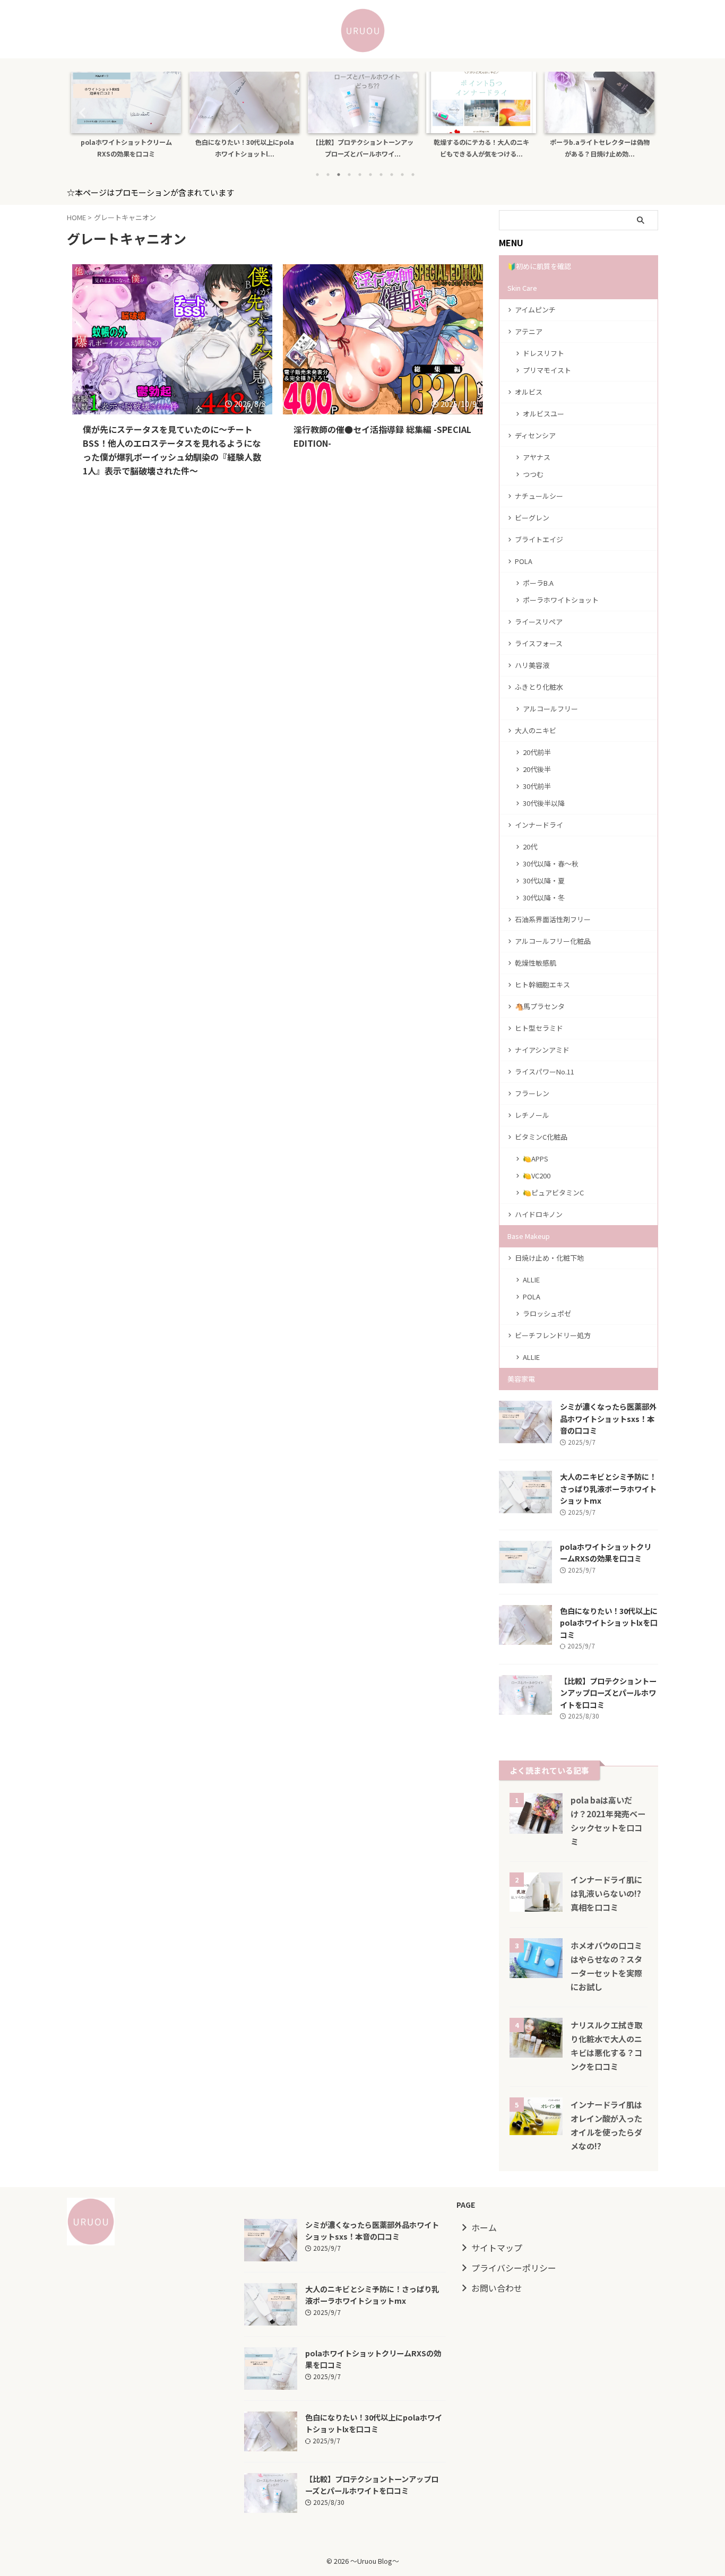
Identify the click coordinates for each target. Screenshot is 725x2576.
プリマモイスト (547, 370)
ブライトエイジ (539, 539)
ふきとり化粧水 (539, 687)
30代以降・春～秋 (551, 864)
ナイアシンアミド (542, 1050)
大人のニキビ (536, 730)
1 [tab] (317, 175)
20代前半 (537, 752)
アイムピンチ (535, 310)
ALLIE (531, 1280)
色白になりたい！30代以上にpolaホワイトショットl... (210, 148)
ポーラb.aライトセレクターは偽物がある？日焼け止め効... (565, 148)
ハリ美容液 (532, 665)
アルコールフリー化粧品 (553, 941)
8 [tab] (392, 175)
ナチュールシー (539, 496)
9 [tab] (402, 175)
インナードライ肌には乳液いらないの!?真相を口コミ (606, 1893)
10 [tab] (413, 175)
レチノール (532, 1115)
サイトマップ (497, 2248)
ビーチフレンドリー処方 (553, 1335)
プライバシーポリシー (514, 2268)
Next (644, 112)
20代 (530, 847)
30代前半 (537, 786)
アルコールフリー (550, 709)
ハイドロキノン (539, 1214)
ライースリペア (539, 622)
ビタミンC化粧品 (541, 1137)
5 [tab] (360, 175)
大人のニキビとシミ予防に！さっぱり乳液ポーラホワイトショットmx (608, 1488)
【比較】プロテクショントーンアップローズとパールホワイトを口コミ (608, 1693)
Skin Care (522, 288)
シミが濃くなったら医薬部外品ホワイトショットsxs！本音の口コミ (608, 1418)
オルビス (529, 392)
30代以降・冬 (544, 897)
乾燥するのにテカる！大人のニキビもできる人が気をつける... (446, 148)
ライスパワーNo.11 (545, 1072)
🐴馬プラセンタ (540, 1006)
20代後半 (537, 769)
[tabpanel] (209, 118)
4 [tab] (349, 175)
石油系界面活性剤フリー (553, 919)
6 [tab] (370, 175)
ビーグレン (532, 518)
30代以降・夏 (544, 881)
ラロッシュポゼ (547, 1313)
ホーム (484, 2227)
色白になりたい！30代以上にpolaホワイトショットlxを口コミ (609, 1623)
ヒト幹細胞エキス (542, 985)
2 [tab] (328, 175)
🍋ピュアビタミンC (553, 1192)
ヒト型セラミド (539, 1028)
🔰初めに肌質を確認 (539, 266)
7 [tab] (381, 175)
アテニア (529, 331)
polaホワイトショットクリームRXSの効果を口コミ (91, 148)
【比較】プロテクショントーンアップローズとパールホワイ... (328, 148)
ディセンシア (535, 435)
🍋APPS (536, 1159)
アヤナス (537, 457)
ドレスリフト (543, 353)
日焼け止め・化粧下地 (549, 1258)
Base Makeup (529, 1236)
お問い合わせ (497, 2288)
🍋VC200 (537, 1176)
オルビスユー (543, 414)
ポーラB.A (538, 583)
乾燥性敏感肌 (536, 963)
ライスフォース (539, 643)
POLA (524, 561)
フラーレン (532, 1093)
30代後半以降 (544, 803)
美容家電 (521, 1379)
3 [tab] (339, 175)
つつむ (533, 474)
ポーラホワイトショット (561, 600)
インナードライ (539, 825)
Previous (81, 112)
